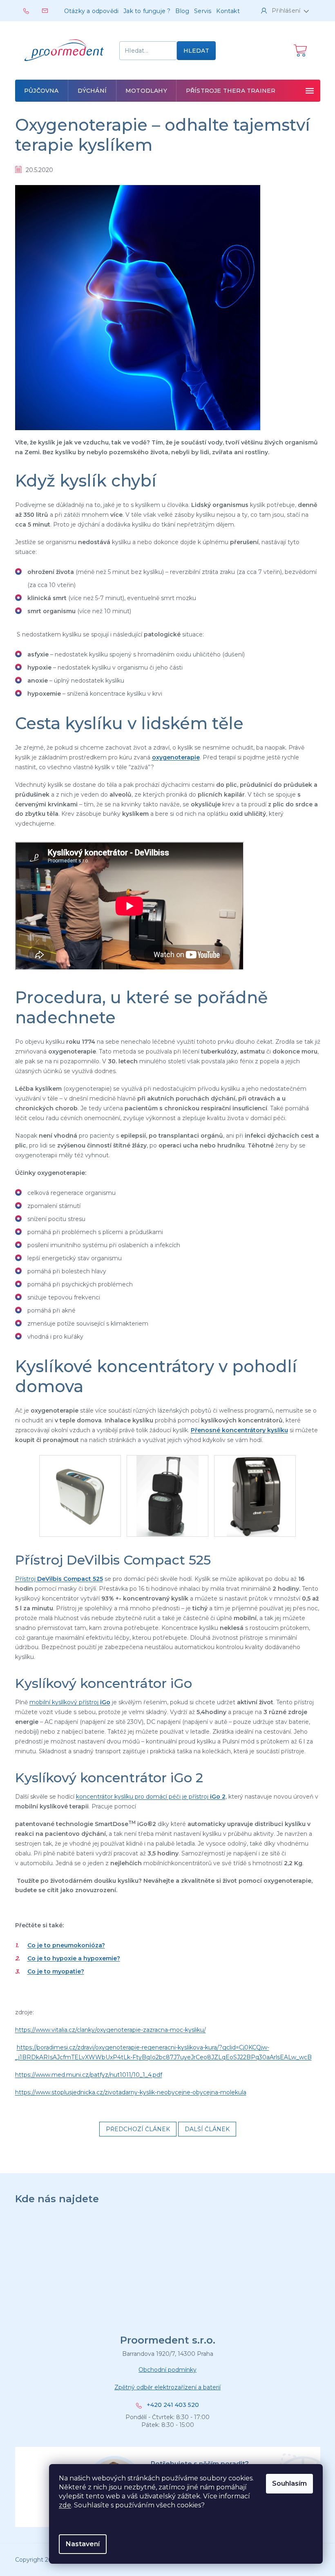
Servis (203, 11)
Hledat (196, 51)
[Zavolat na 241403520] (33, 10)
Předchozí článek (138, 2129)
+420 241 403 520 (173, 2405)
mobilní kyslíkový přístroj (70, 1702)
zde (65, 2505)
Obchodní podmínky (167, 2370)
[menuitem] (42, 91)
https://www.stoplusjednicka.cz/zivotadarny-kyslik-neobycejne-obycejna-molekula (131, 2092)
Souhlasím (289, 2483)
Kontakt (228, 11)
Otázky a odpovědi (91, 11)
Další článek (207, 2129)
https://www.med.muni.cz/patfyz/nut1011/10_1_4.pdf (89, 2075)
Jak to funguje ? (147, 11)
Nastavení (83, 2544)
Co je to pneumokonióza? (66, 1945)
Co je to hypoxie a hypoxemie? (74, 1958)
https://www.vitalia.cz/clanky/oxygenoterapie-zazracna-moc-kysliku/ (111, 2030)
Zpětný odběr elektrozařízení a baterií (167, 2387)
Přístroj (59, 1579)
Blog (182, 11)
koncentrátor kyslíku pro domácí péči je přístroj (151, 1797)
